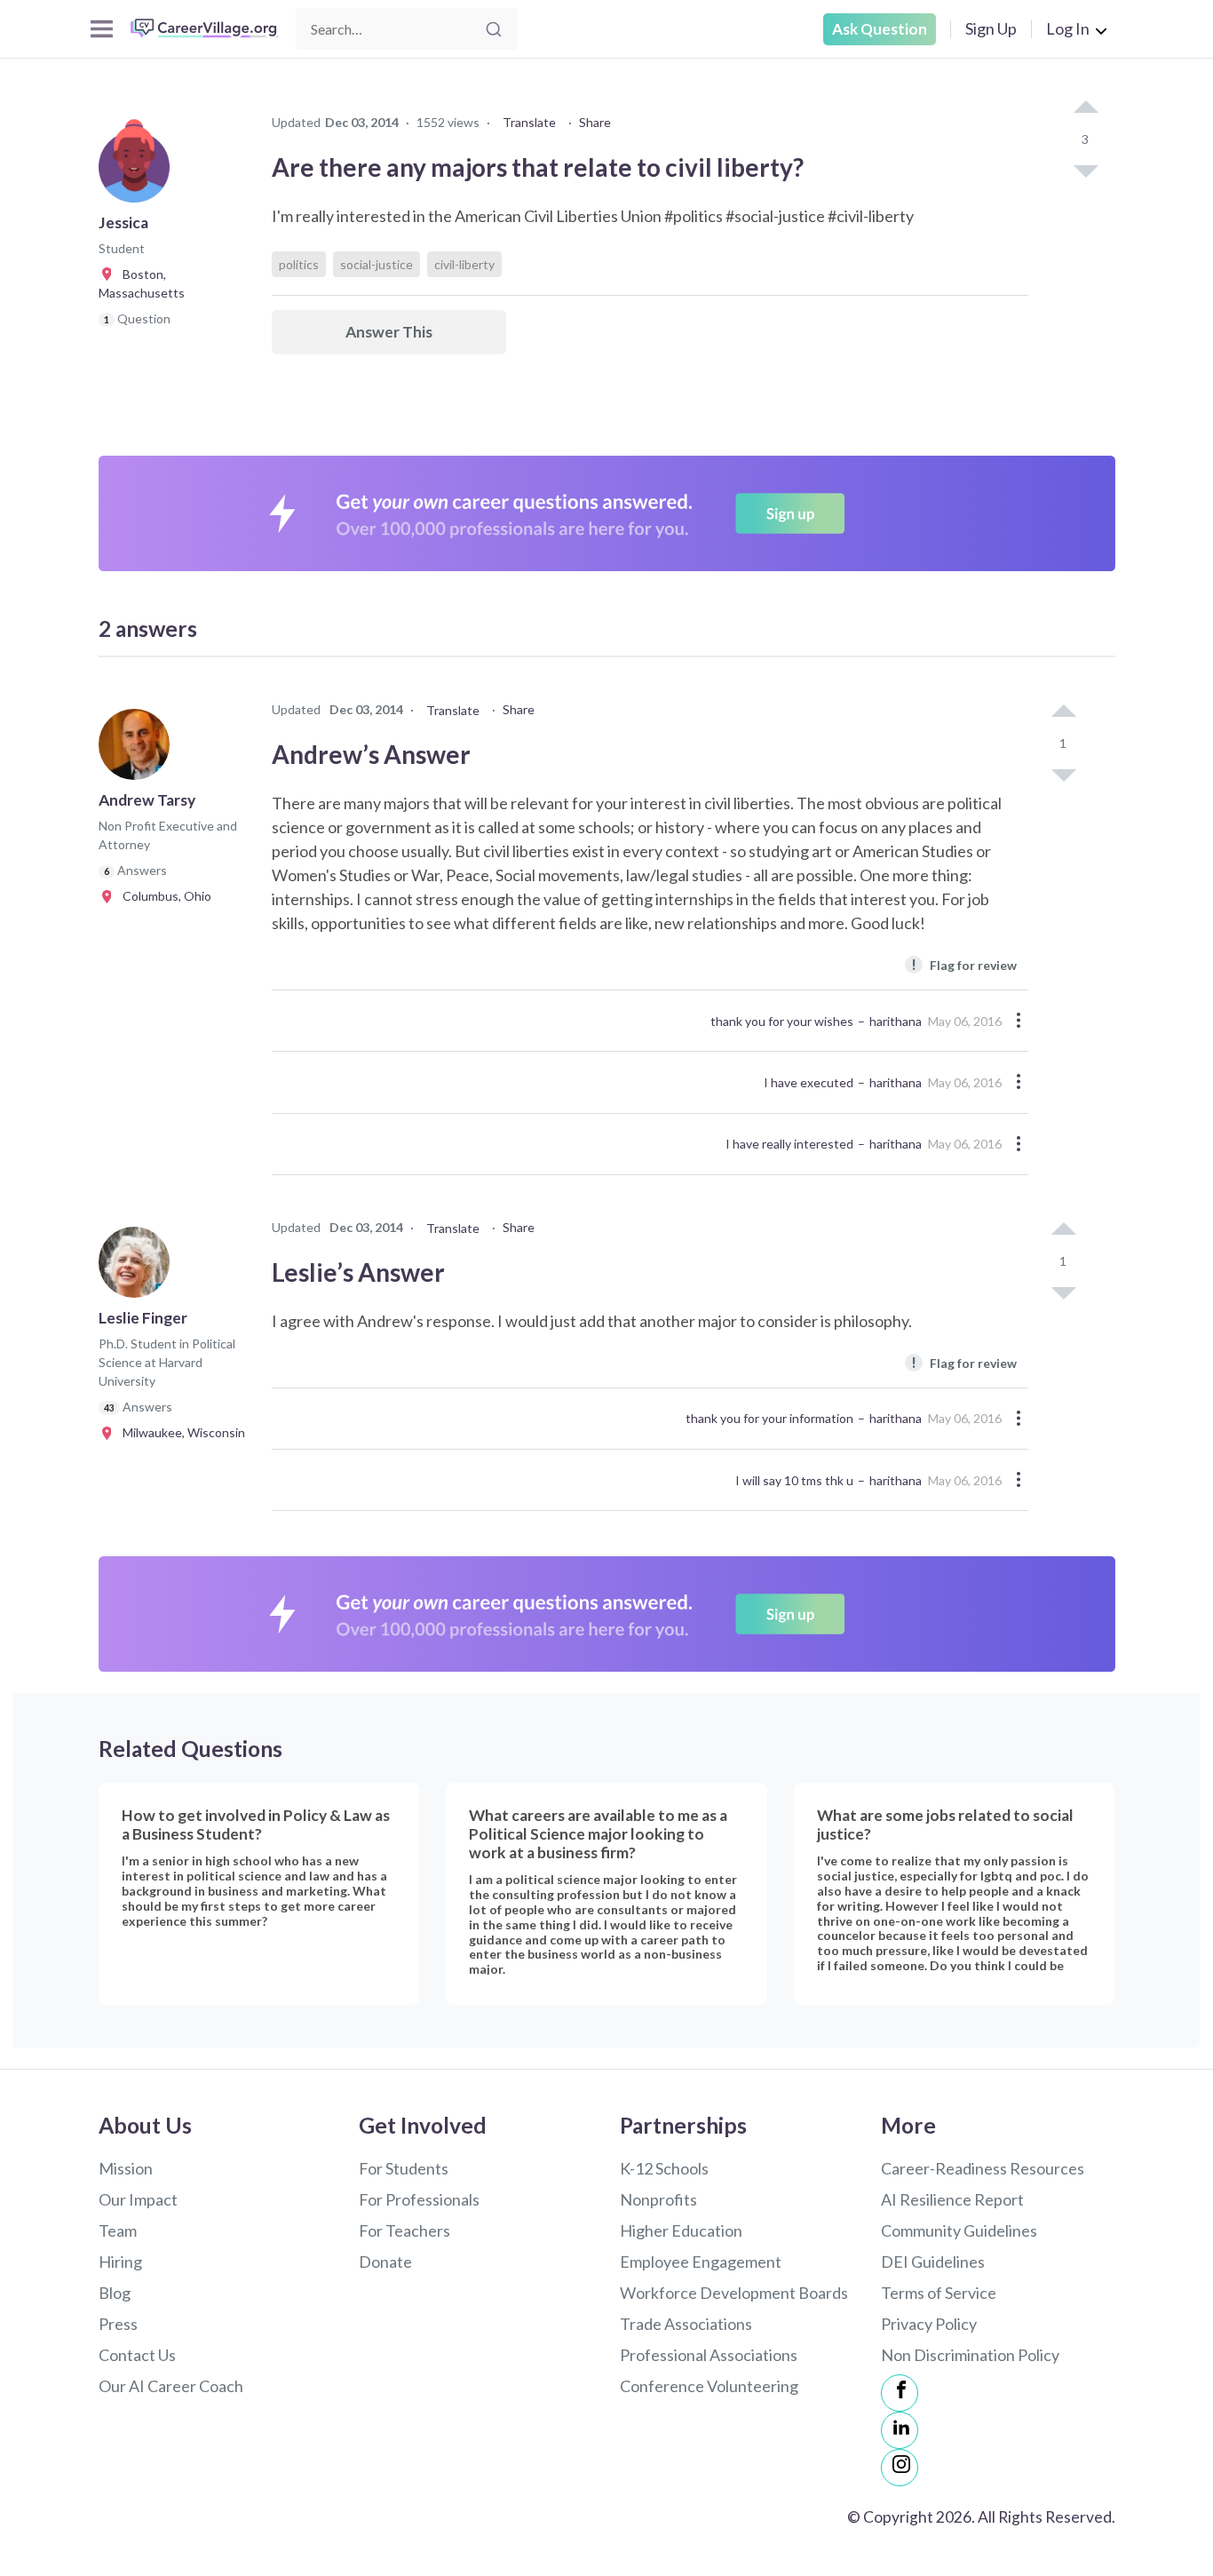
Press (118, 2324)
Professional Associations (709, 2355)
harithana (896, 1021)
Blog (115, 2293)
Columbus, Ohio (163, 896)
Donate (385, 2262)
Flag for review (964, 964)
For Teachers (404, 2230)
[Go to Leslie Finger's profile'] (139, 1268)
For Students (404, 2168)
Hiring (120, 2262)
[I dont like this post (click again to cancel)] (1085, 170)
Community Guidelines (959, 2230)
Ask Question (880, 29)
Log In (1068, 28)
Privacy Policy (929, 2324)
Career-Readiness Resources (983, 2168)
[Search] (494, 29)
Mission (126, 2168)
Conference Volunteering (709, 2386)
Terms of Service (939, 2293)
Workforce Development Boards (734, 2293)
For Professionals (419, 2199)
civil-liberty (464, 264)
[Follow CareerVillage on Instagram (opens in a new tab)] (900, 2468)
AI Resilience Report (952, 2199)
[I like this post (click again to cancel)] (1085, 108)
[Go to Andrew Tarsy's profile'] (139, 750)
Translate (529, 122)
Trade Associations (686, 2324)
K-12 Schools (664, 2168)
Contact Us (137, 2355)
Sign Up (991, 28)
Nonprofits (658, 2199)
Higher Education (681, 2230)
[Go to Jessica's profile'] (139, 172)
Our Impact (138, 2199)
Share (595, 122)
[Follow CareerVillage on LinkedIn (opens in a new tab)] (900, 2430)
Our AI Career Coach (171, 2386)
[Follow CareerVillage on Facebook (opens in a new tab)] (900, 2393)
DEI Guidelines (933, 2262)
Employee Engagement (701, 2262)
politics (299, 264)
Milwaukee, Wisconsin (180, 1432)
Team (118, 2230)
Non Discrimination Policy (970, 2355)
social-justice (377, 264)
